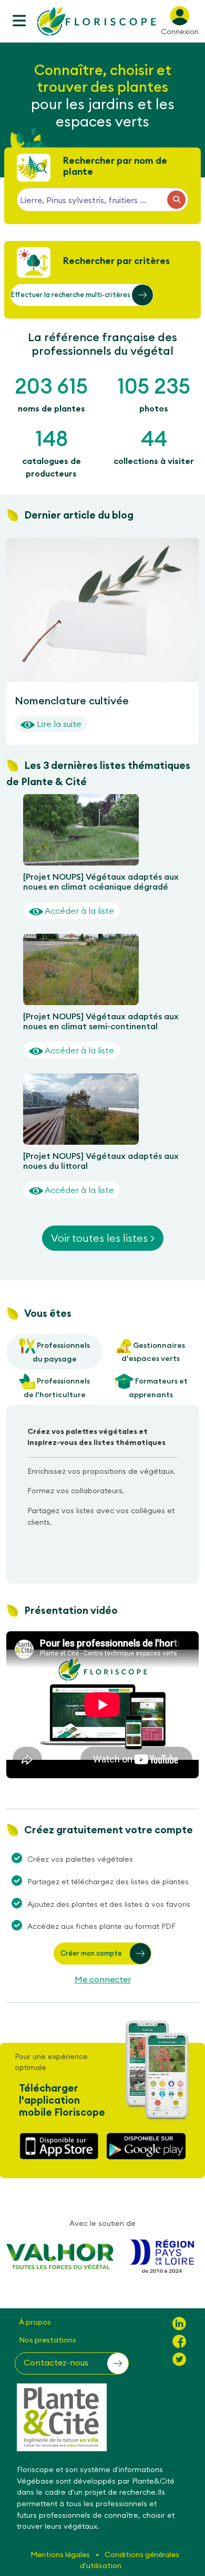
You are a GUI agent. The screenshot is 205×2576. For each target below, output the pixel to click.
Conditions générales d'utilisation (130, 2560)
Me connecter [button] (103, 1979)
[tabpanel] (102, 1481)
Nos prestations (48, 2340)
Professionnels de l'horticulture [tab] (57, 1388)
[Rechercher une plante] (176, 200)
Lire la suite (58, 724)
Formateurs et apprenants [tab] (158, 1388)
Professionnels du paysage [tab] (61, 1353)
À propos (35, 2322)
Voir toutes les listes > (103, 1238)
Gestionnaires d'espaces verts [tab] (153, 1352)
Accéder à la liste (79, 911)
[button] (82, 295)
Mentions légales (61, 2554)
